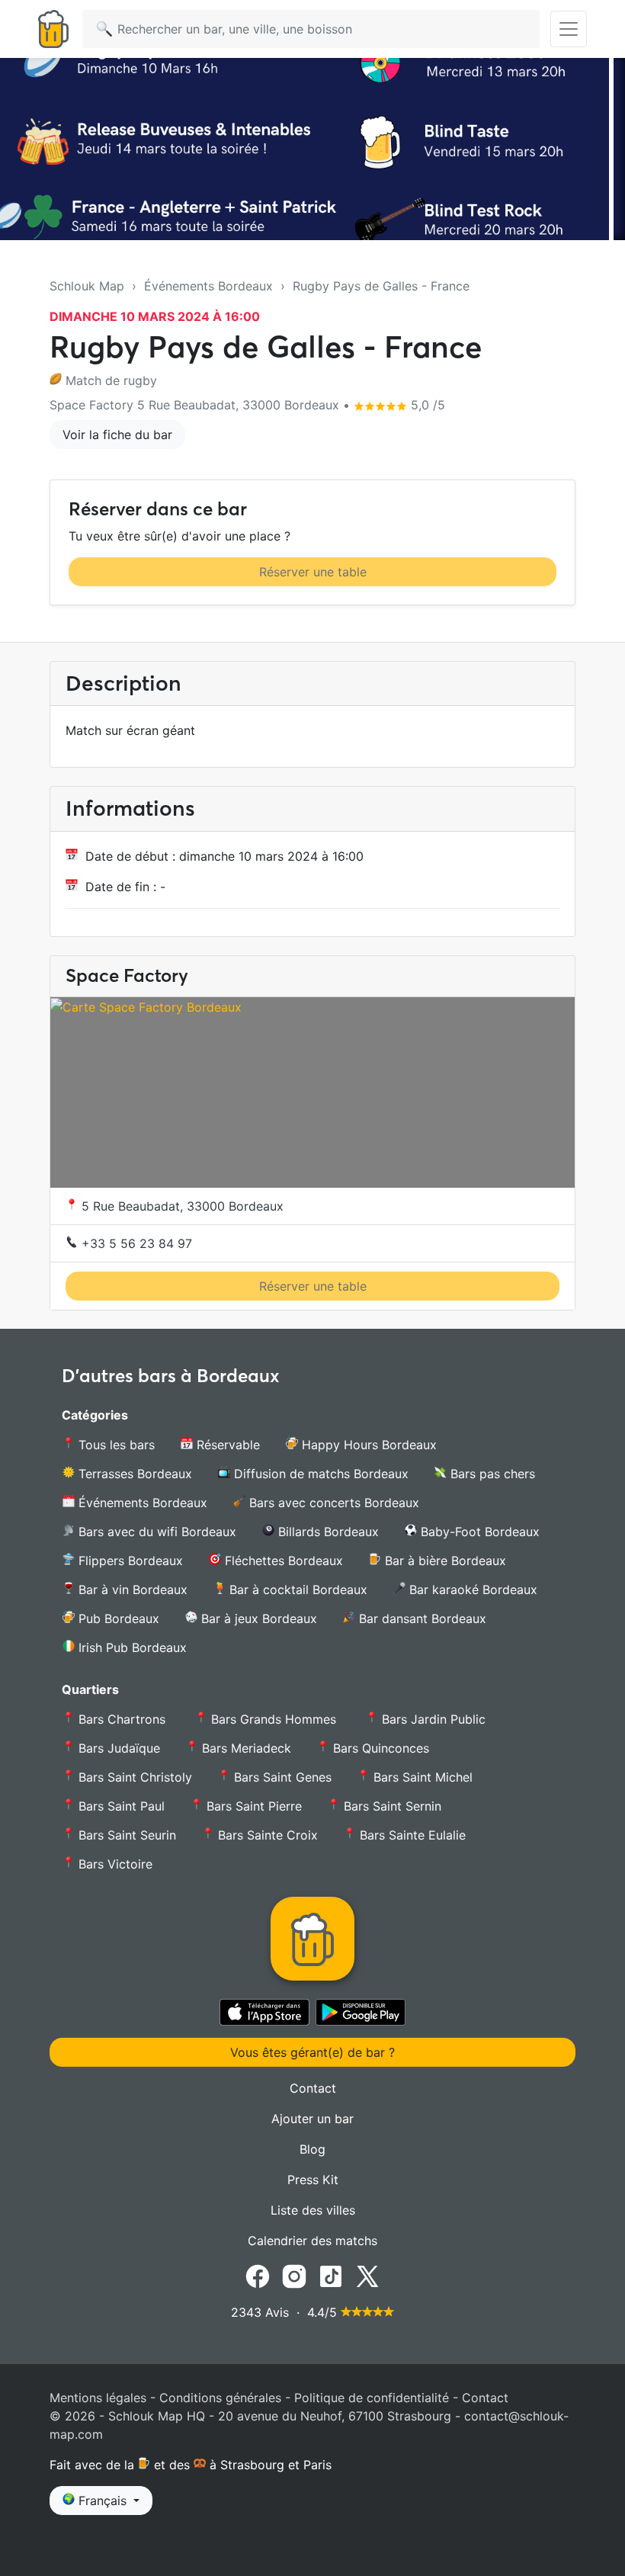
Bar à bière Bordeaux (444, 1561)
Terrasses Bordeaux (133, 1474)
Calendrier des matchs (312, 2241)
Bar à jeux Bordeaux (257, 1618)
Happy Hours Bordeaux (367, 1445)
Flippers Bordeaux (129, 1561)
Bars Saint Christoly (133, 1777)
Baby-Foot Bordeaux (478, 1532)
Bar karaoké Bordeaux (471, 1590)
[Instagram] (294, 2275)
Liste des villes (313, 2210)
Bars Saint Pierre (252, 1806)
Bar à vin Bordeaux (131, 1590)
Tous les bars (115, 1445)
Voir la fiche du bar (117, 435)
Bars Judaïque (117, 1748)
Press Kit (313, 2180)
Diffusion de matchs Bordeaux (319, 1474)
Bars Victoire (114, 1864)
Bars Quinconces (379, 1748)
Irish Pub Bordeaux (131, 1647)
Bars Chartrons (122, 1719)
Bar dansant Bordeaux (421, 1618)
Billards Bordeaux (327, 1532)
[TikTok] (331, 2275)
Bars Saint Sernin (391, 1806)
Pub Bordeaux (117, 1618)
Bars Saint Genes (281, 1777)
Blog (312, 2149)
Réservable (226, 1445)
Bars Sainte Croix (266, 1835)
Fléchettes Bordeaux (282, 1561)
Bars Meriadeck (245, 1748)
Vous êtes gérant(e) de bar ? (312, 2052)
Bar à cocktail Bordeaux (296, 1590)
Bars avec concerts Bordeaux (332, 1503)
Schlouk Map (87, 286)
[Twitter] (367, 2275)
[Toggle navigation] (569, 29)
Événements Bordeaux (208, 286)
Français (103, 2501)
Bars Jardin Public (434, 1719)
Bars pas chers (491, 1474)
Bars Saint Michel (421, 1777)
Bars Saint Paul (120, 1806)
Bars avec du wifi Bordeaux (155, 1532)
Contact (313, 2088)
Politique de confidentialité (372, 2398)
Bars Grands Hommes (274, 1719)
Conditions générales (220, 2398)
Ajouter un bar (312, 2119)
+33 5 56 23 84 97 (135, 1243)
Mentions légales (98, 2398)
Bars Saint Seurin (125, 1835)
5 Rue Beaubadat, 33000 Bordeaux (181, 1206)
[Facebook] (258, 2275)
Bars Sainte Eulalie (411, 1835)
